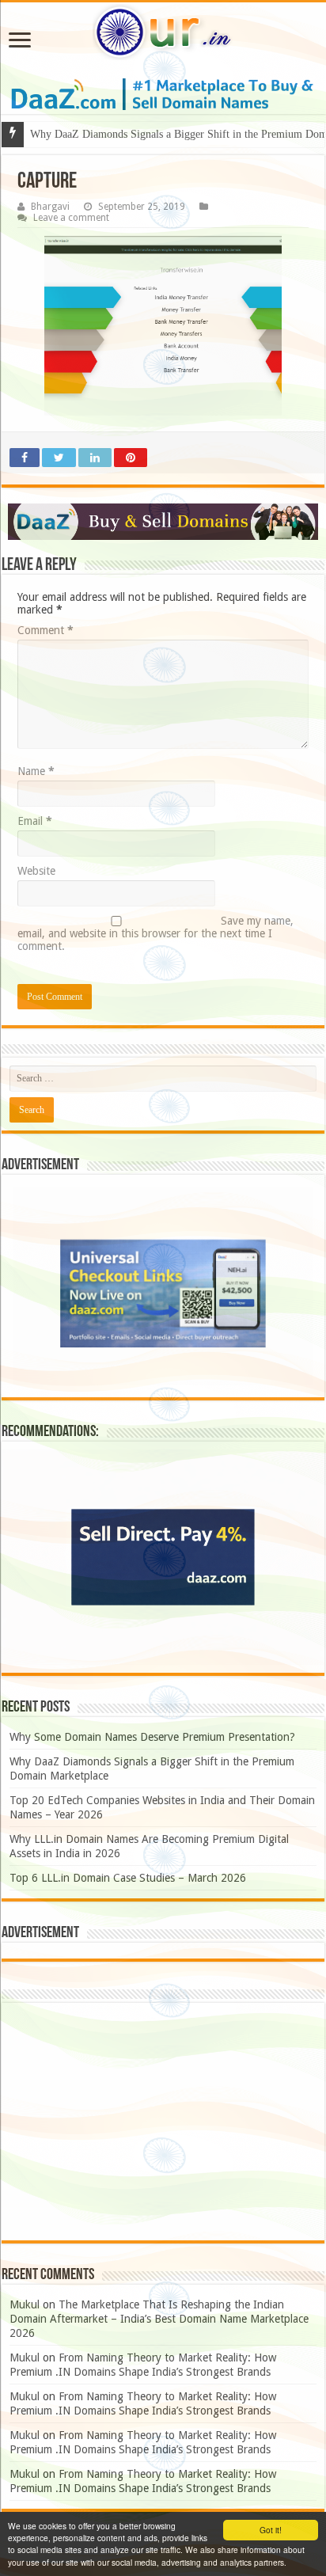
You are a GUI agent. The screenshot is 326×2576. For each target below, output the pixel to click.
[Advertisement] (163, 2122)
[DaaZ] (163, 522)
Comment (45, 630)
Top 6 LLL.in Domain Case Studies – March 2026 (128, 1878)
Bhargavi (50, 207)
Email (35, 821)
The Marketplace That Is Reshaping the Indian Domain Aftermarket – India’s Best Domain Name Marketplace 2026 (159, 2319)
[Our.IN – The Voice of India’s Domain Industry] (163, 32)
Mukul (25, 2304)
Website (36, 871)
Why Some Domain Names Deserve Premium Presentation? (152, 1737)
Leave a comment (71, 218)
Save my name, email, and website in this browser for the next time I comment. (155, 933)
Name (36, 771)
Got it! (271, 2530)
